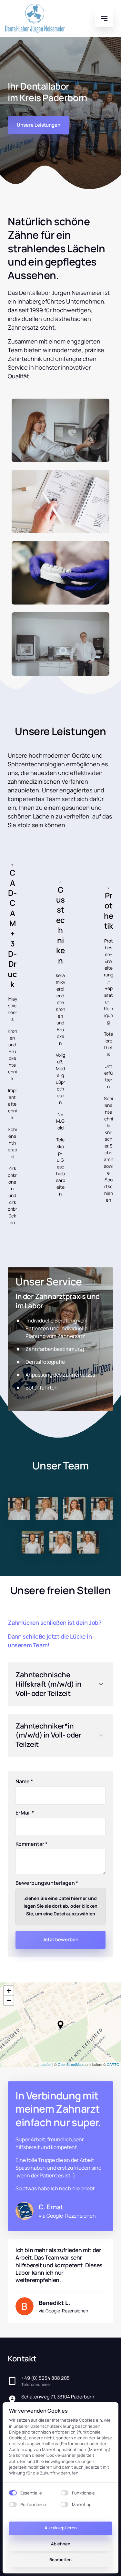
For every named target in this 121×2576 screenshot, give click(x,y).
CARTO (113, 2064)
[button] (60, 2025)
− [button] (9, 2000)
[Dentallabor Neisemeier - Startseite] (35, 18)
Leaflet (46, 2064)
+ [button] (9, 1991)
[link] (52, 2306)
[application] (60, 2025)
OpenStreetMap (70, 2064)
